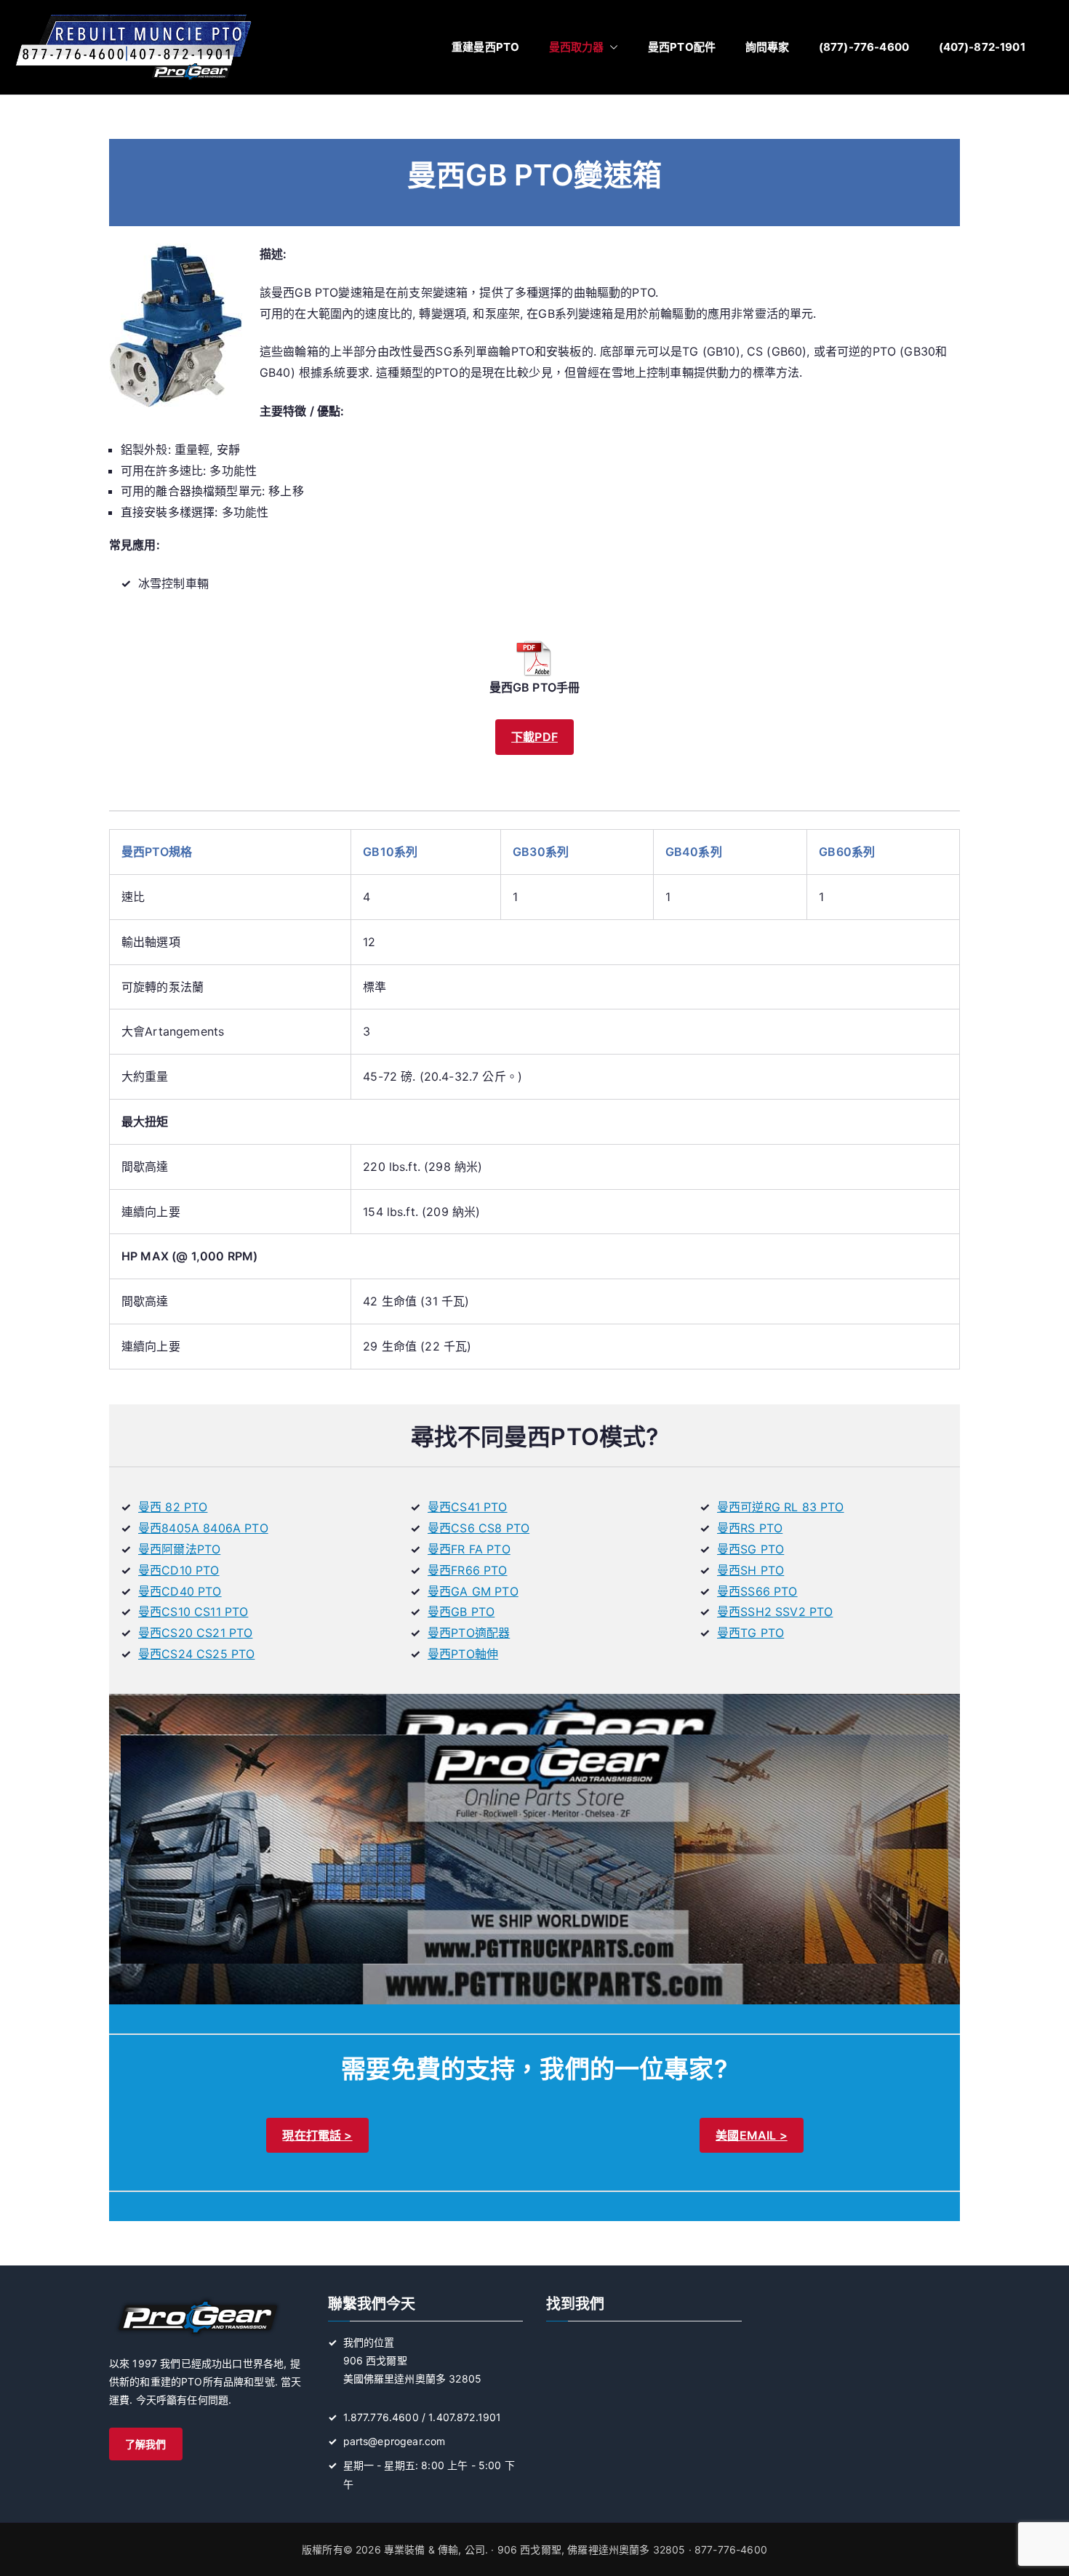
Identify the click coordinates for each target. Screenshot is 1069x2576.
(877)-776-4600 (864, 47)
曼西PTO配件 (682, 47)
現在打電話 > (317, 2135)
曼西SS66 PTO (757, 1591)
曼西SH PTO (750, 1570)
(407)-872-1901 (982, 47)
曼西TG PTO (750, 1633)
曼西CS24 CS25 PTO (196, 1654)
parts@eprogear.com (395, 2441)
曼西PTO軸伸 (463, 1654)
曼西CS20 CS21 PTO (195, 1633)
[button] (611, 47)
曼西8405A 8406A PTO (203, 1528)
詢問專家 (768, 47)
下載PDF (534, 737)
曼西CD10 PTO (179, 1570)
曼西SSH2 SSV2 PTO (775, 1612)
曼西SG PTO (750, 1549)
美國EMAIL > (751, 2135)
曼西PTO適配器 (469, 1633)
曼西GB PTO (461, 1612)
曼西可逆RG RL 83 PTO (781, 1507)
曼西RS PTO (750, 1528)
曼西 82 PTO (173, 1507)
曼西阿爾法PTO (179, 1549)
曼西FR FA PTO (469, 1549)
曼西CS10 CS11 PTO (193, 1612)
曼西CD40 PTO (180, 1591)
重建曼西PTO (485, 47)
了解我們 (146, 2444)
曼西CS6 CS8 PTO (479, 1528)
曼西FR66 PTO (468, 1570)
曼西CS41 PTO (468, 1507)
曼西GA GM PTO (473, 1591)
